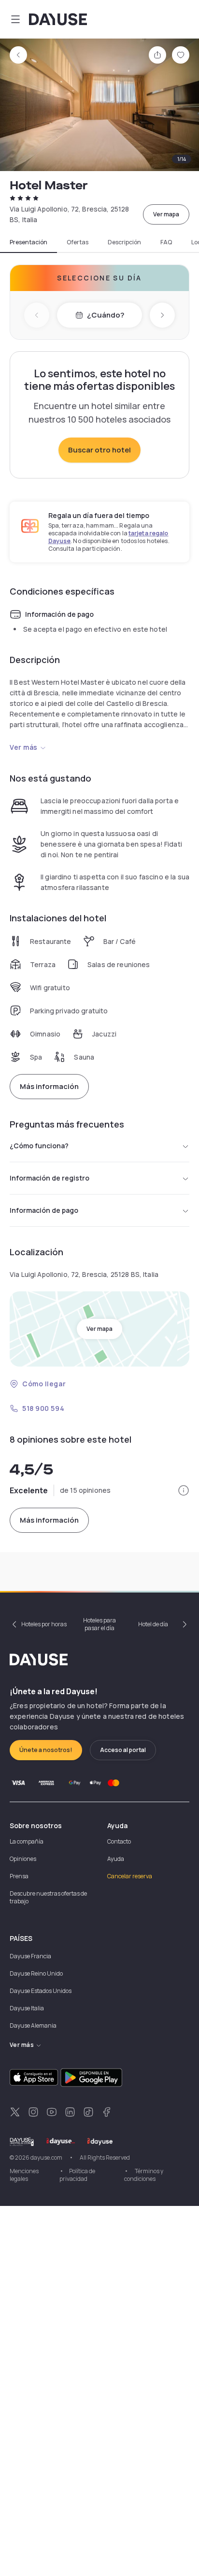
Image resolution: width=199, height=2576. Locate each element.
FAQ (166, 242)
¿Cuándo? (106, 315)
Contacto (119, 1841)
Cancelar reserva (130, 1876)
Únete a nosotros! (46, 1750)
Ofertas (78, 242)
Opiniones (23, 1859)
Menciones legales (24, 2175)
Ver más (24, 747)
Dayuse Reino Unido (36, 1973)
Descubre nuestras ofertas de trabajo (48, 1897)
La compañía (27, 1841)
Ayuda (116, 1859)
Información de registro (50, 1178)
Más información (49, 1086)
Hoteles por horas (44, 1624)
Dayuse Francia (30, 1956)
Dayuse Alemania (33, 2025)
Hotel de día (153, 1624)
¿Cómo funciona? (39, 1146)
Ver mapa (166, 214)
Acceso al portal (123, 1750)
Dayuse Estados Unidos (41, 1991)
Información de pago (44, 1210)
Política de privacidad (77, 2175)
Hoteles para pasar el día (99, 1624)
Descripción (124, 242)
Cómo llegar (44, 1384)
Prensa (19, 1876)
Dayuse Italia (27, 2008)
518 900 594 (43, 1408)
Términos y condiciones (144, 2175)
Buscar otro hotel (99, 450)
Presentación (28, 242)
